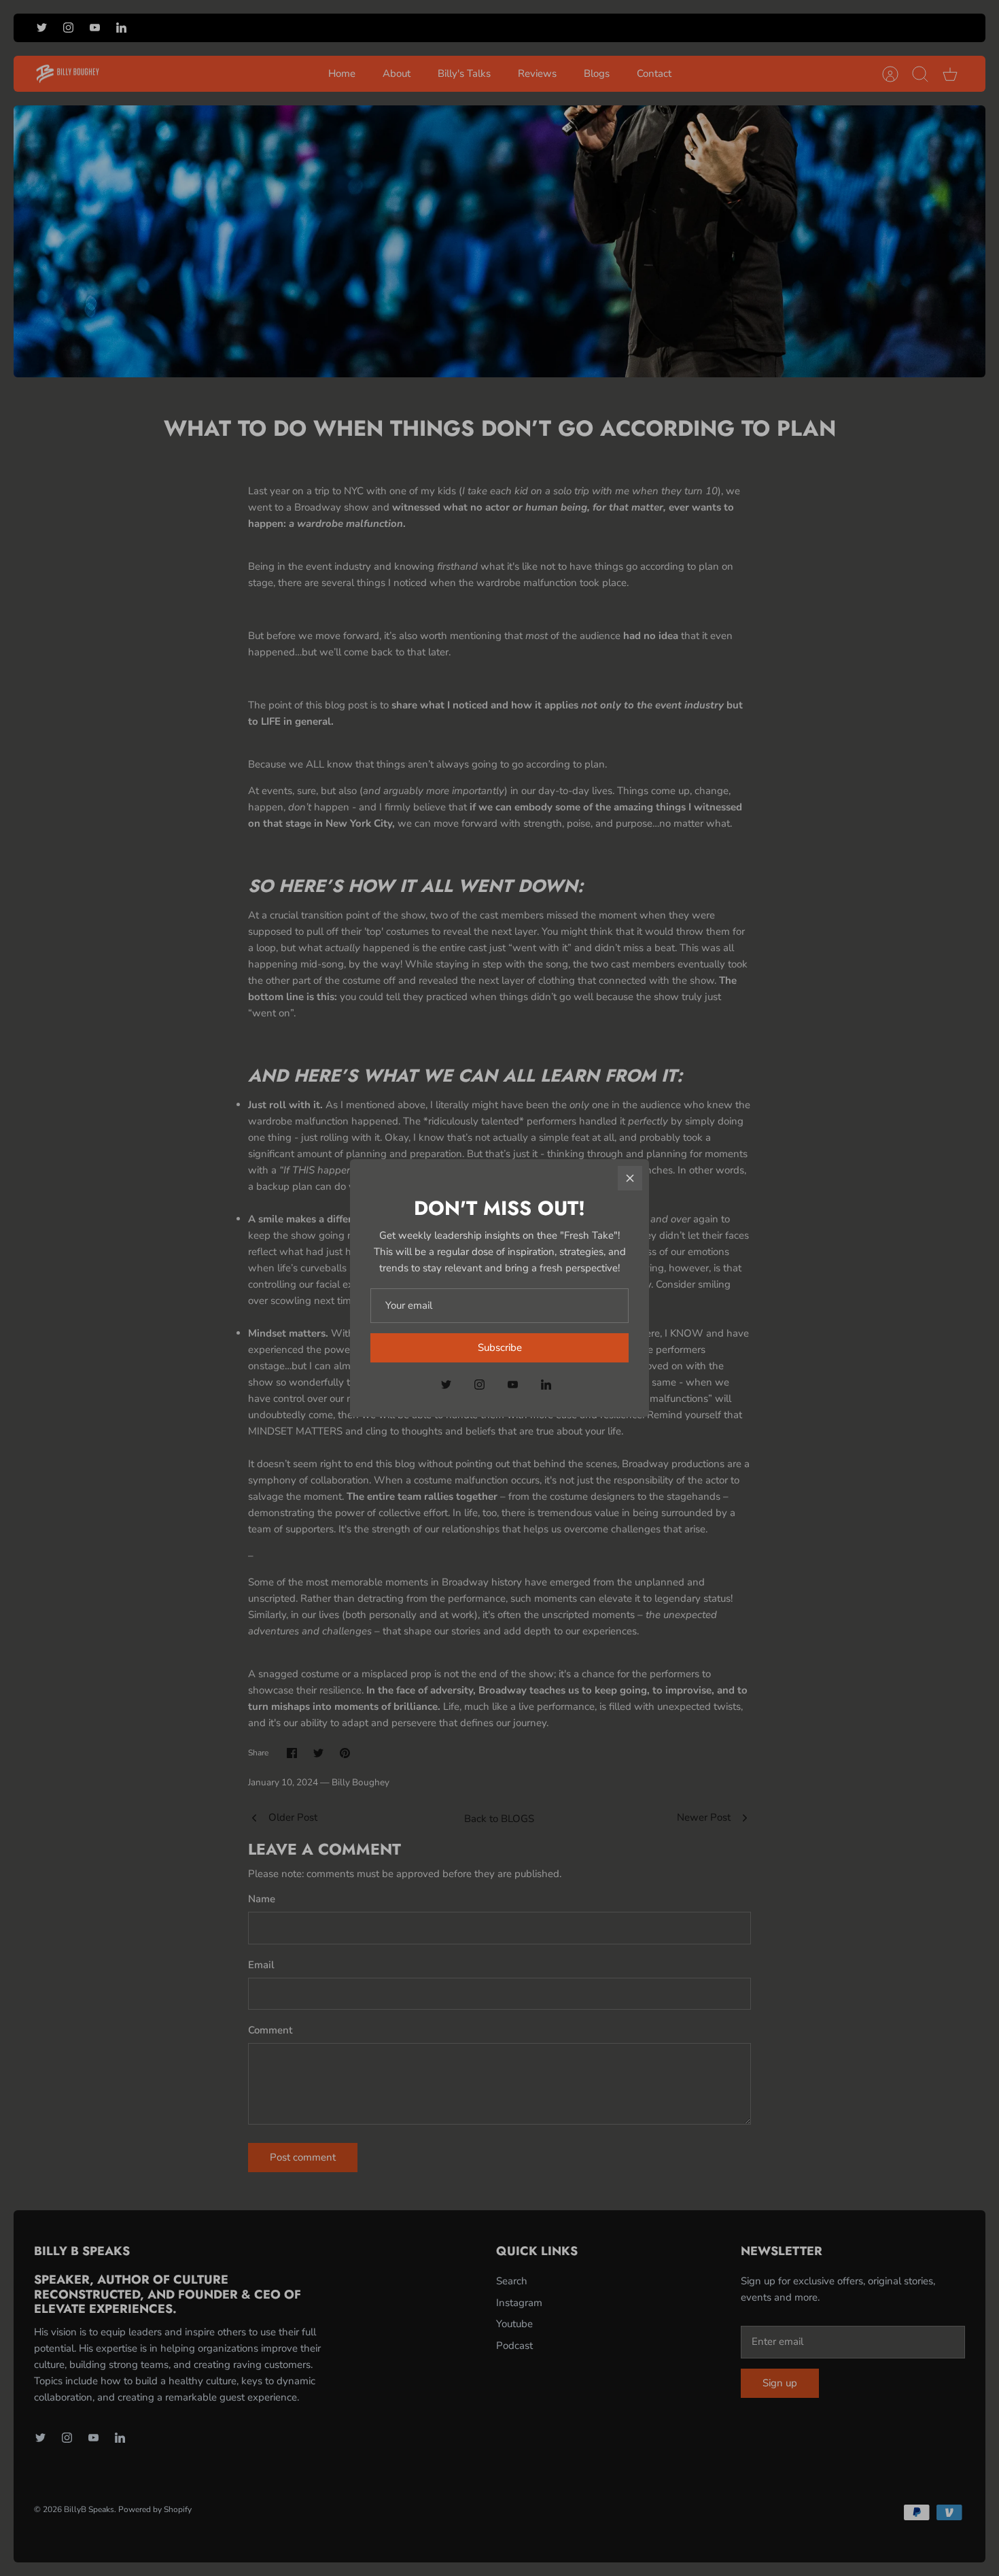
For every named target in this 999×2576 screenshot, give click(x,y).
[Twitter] (446, 1385)
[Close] (630, 1178)
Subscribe (500, 1347)
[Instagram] (479, 1385)
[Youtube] (513, 1385)
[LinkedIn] (546, 1385)
